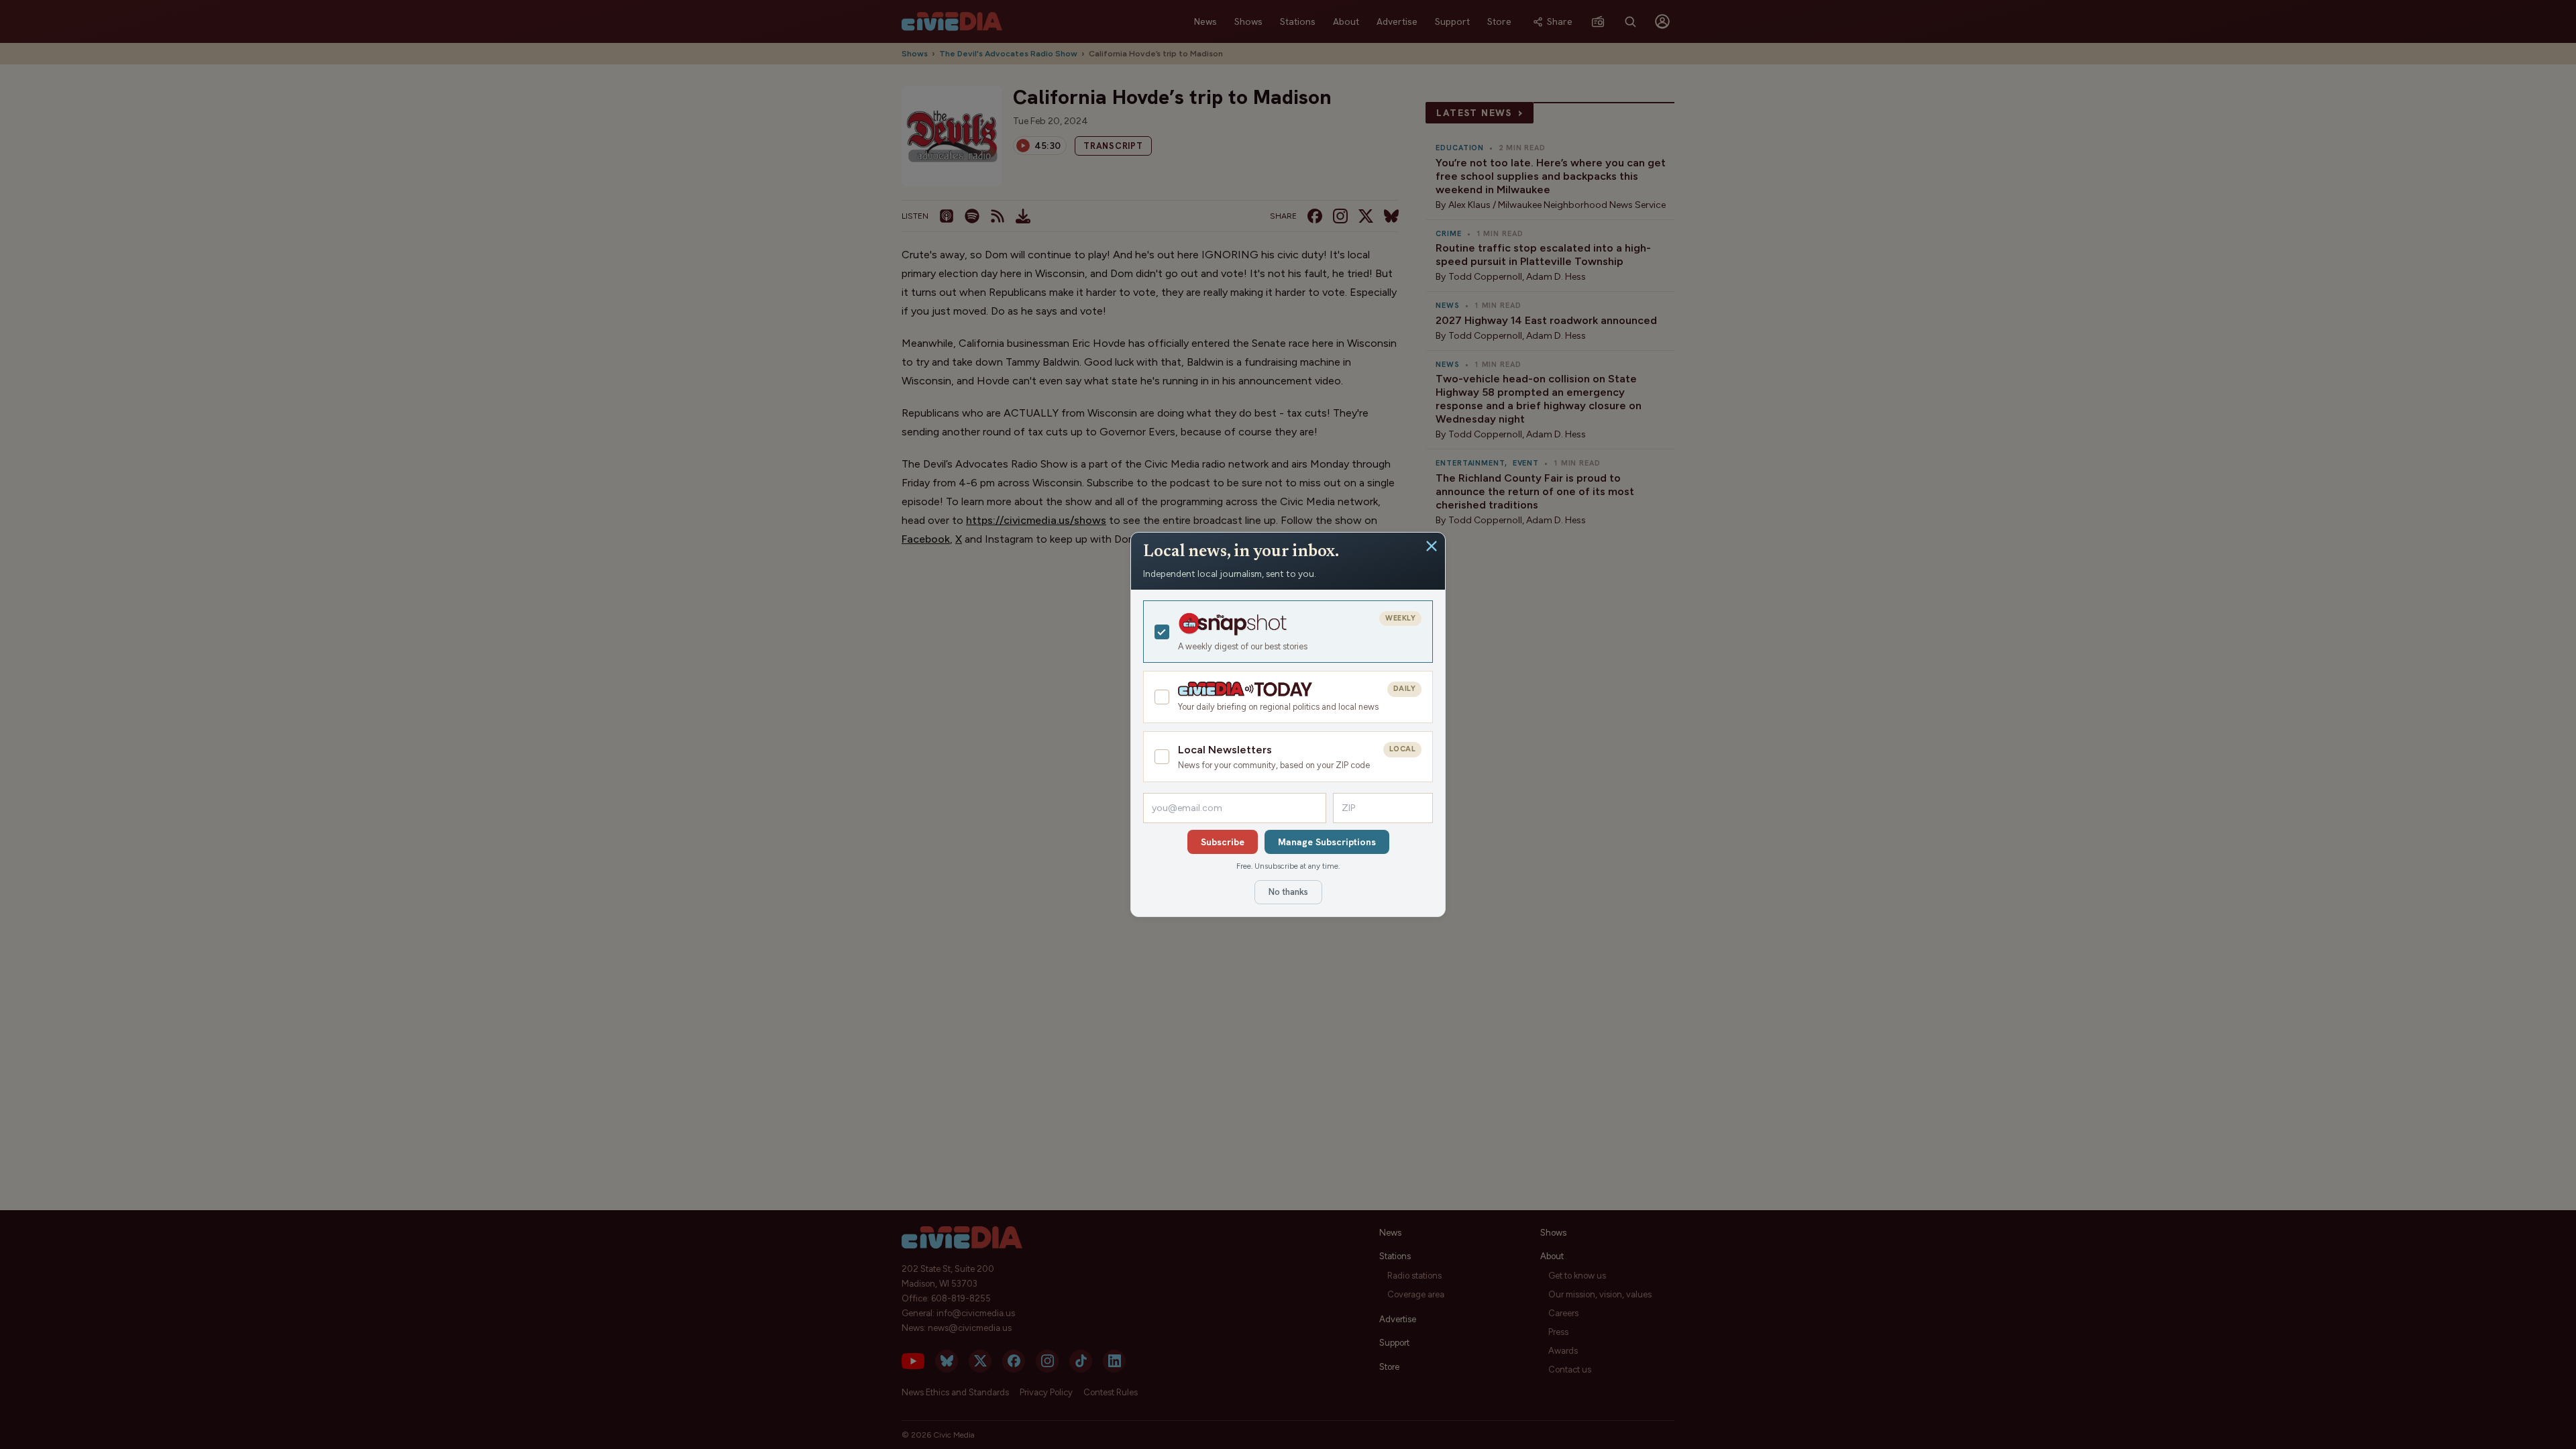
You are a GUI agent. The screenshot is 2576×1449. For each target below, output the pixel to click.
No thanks (1288, 892)
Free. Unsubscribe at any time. (1288, 866)
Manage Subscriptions (1327, 842)
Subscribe (1223, 842)
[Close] (1432, 546)
